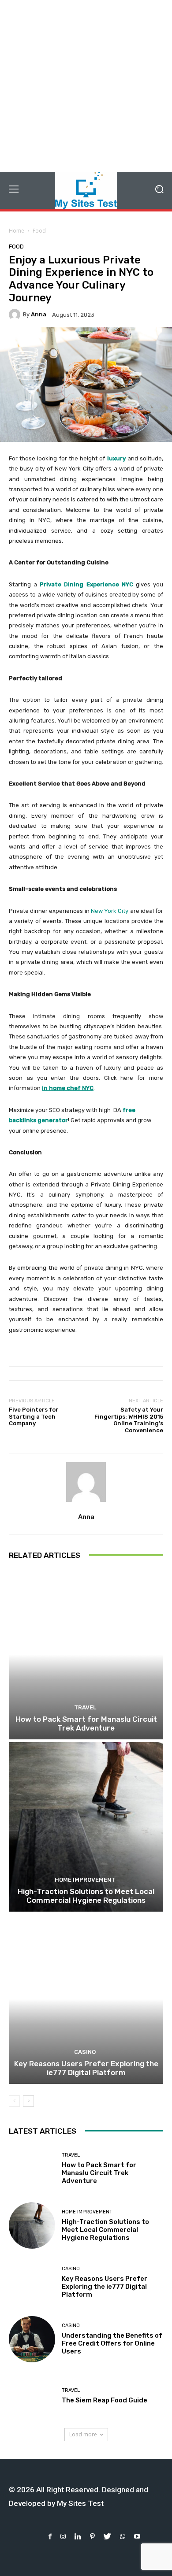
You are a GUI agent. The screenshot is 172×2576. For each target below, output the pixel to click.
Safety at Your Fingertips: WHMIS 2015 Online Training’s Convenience (129, 1420)
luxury (116, 458)
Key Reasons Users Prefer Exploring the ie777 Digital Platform (86, 2068)
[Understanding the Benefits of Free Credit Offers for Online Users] (32, 2339)
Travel (85, 1707)
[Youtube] (137, 2537)
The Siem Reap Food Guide (105, 2400)
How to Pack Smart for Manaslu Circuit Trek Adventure (86, 1724)
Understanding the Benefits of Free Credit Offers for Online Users (112, 2343)
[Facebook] (50, 2537)
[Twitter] (107, 2537)
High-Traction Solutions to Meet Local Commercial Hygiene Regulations (86, 1896)
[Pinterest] (92, 2537)
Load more (83, 2434)
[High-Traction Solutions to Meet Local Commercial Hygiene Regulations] (86, 1827)
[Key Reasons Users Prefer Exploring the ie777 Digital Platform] (86, 1999)
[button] (159, 190)
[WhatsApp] (123, 2537)
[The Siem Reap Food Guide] (32, 2396)
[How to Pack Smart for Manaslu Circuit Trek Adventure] (86, 1655)
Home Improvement (85, 1880)
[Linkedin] (78, 2537)
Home (17, 231)
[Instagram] (63, 2537)
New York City (110, 911)
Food (39, 231)
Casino (85, 2052)
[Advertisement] (86, 86)
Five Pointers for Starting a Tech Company (34, 1416)
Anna (39, 314)
